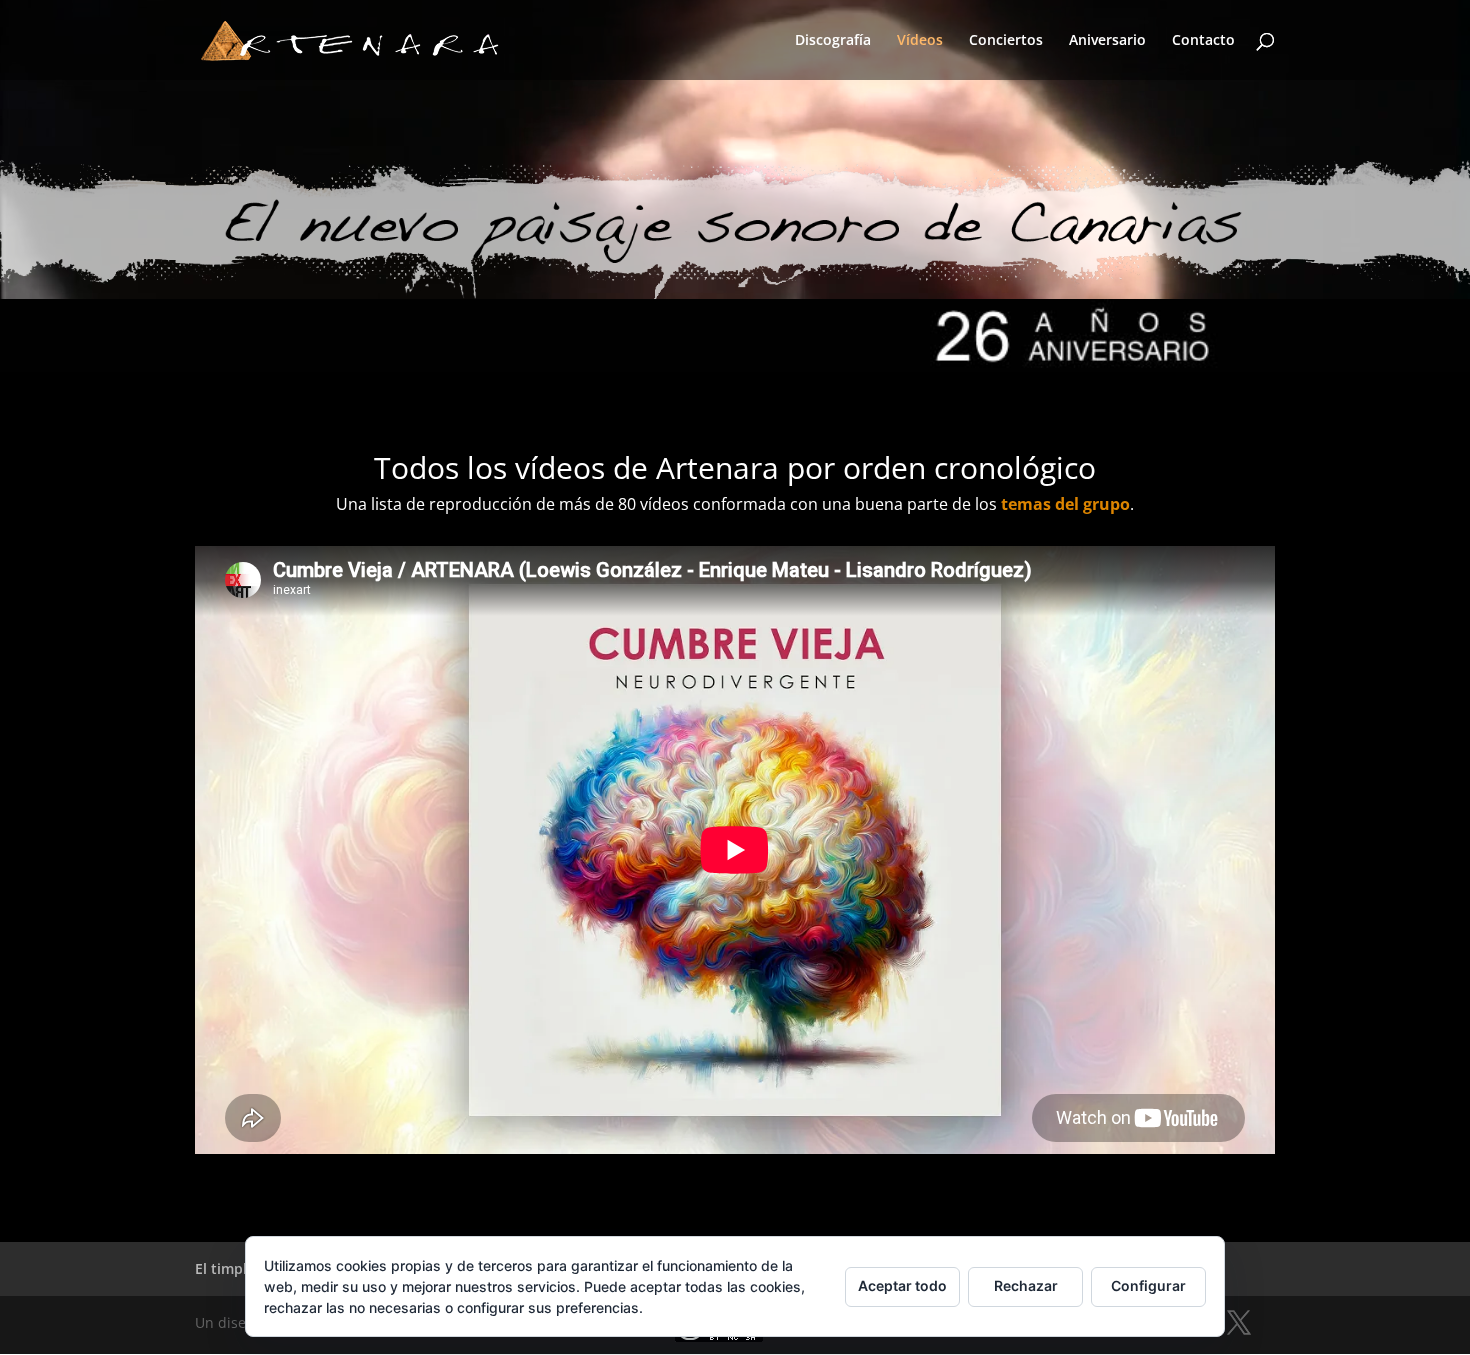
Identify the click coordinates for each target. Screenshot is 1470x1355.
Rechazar (1026, 1285)
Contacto (1203, 41)
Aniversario (1107, 41)
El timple (225, 1268)
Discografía (833, 41)
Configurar (1148, 1285)
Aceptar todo (902, 1285)
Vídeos (920, 41)
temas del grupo (1065, 504)
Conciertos (1006, 41)
